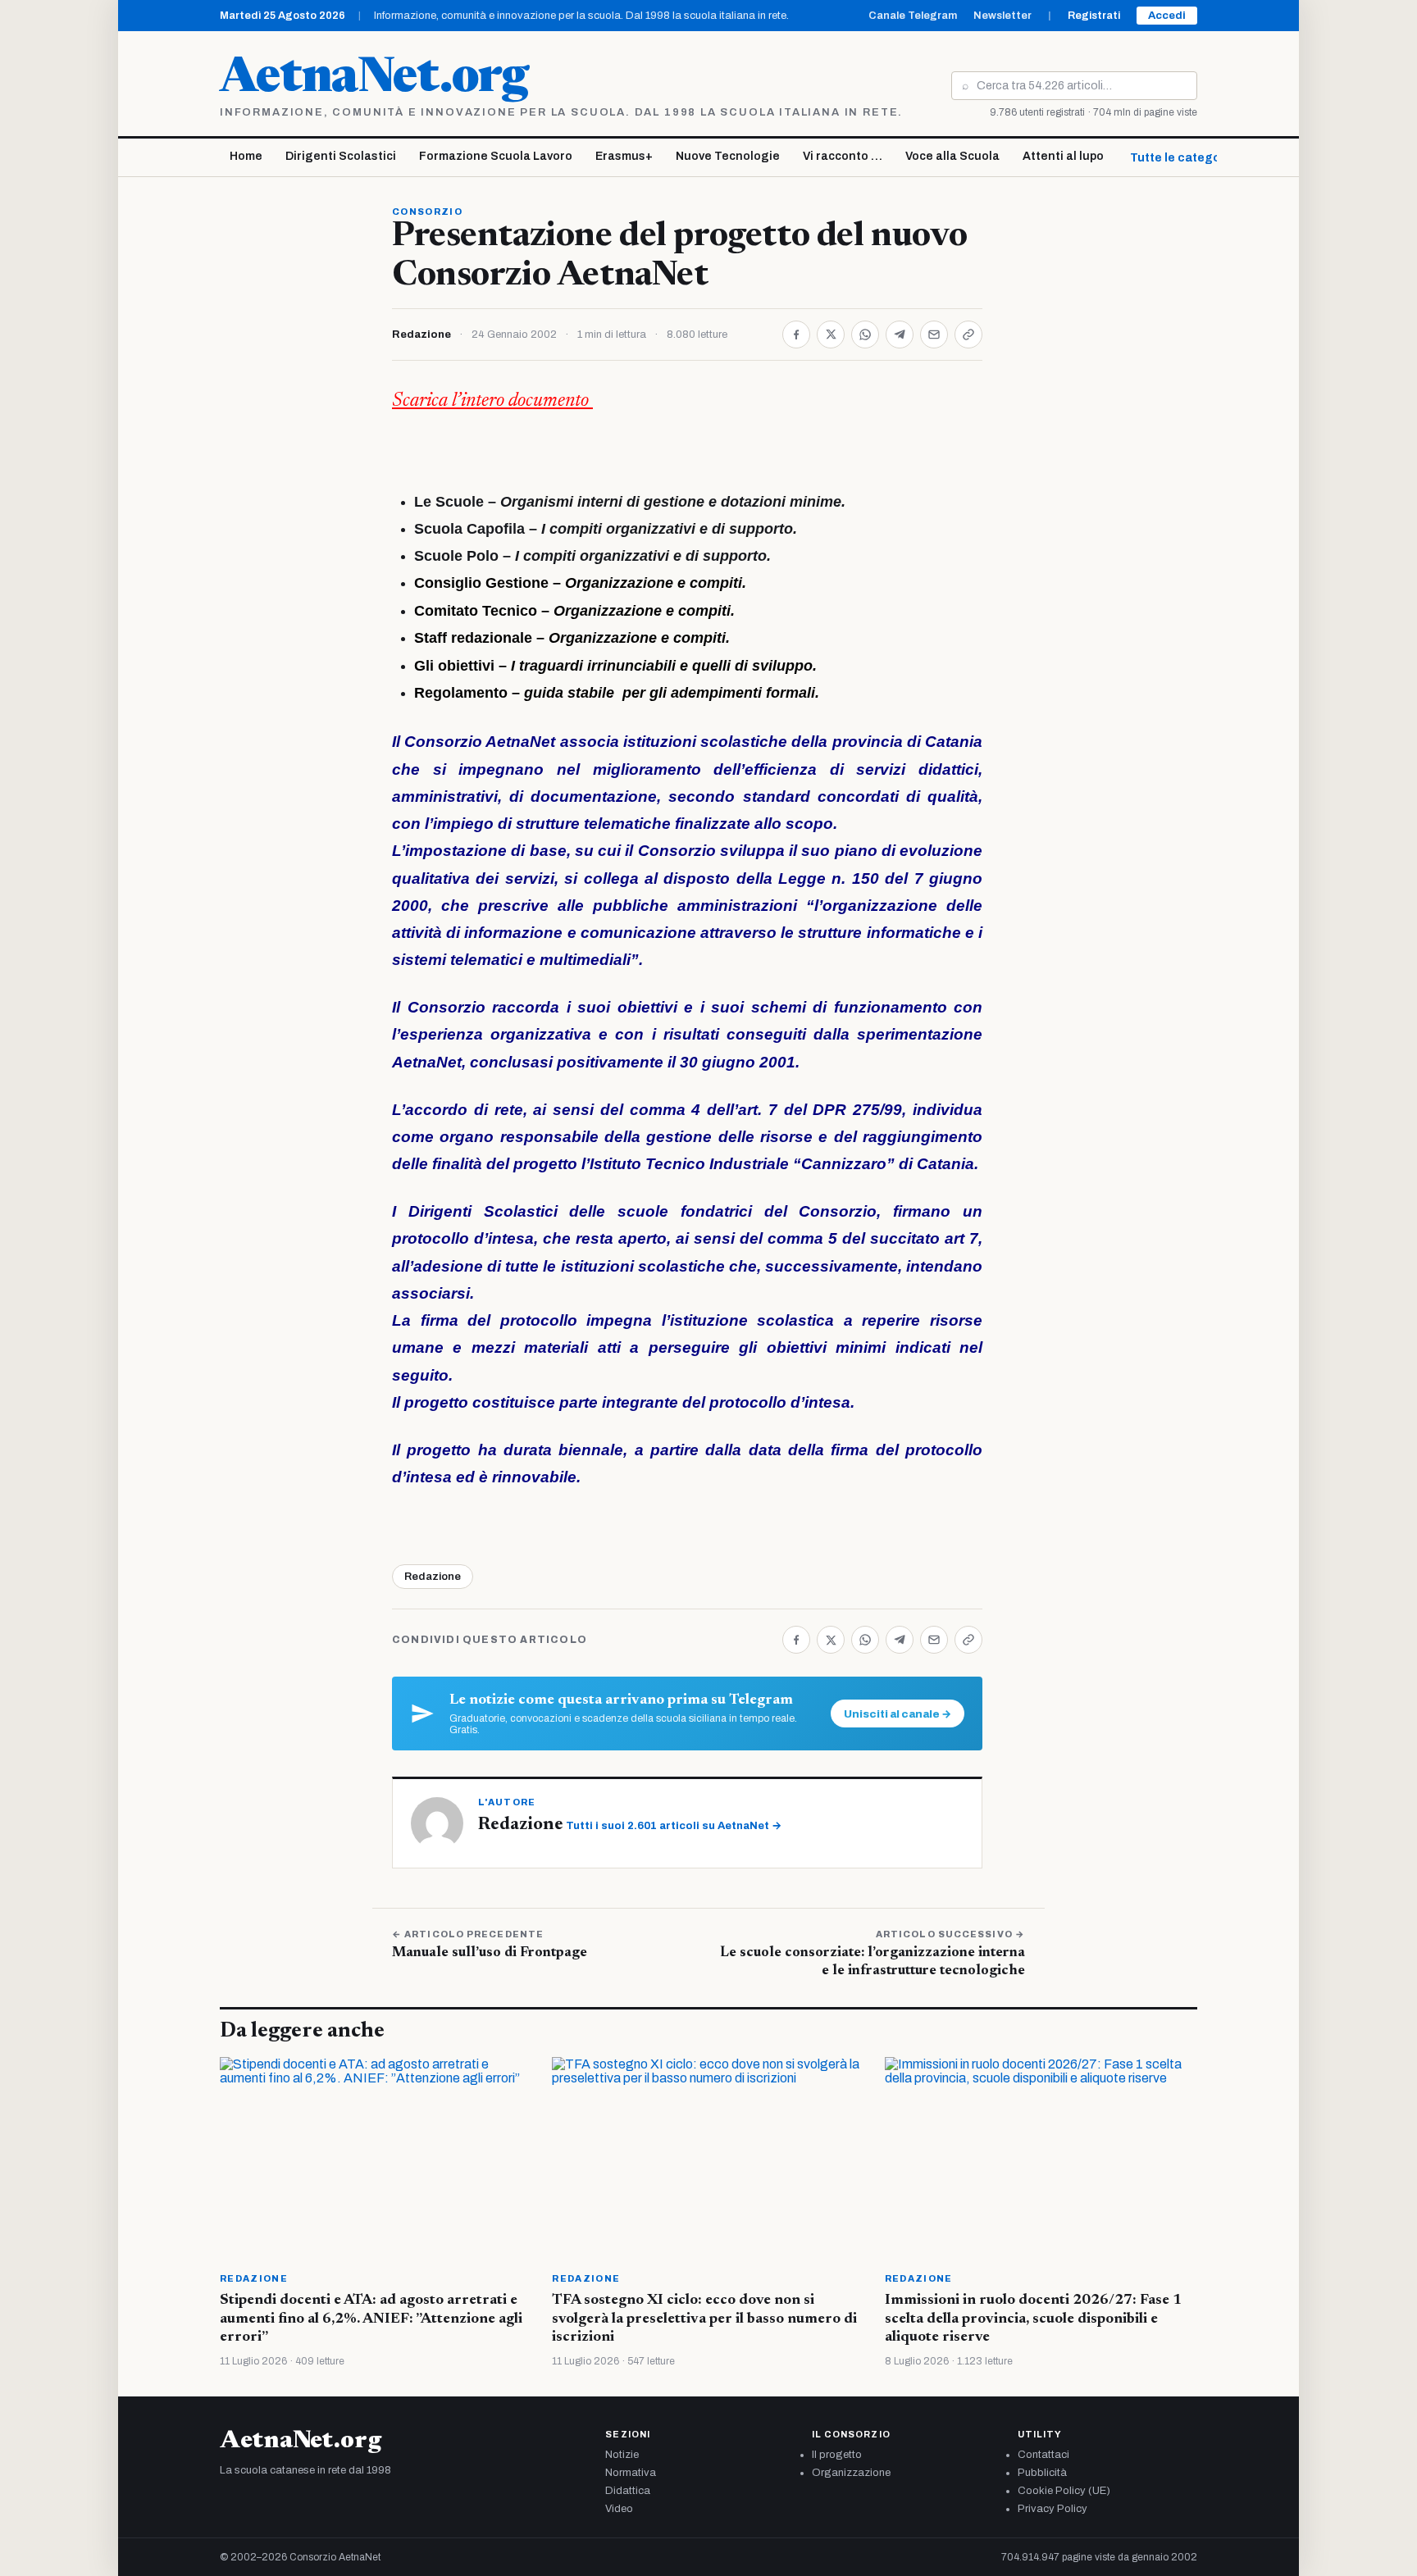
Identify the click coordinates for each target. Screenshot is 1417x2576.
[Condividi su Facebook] (796, 335)
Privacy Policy (1052, 2509)
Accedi (1167, 16)
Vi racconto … (843, 156)
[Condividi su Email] (934, 335)
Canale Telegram (913, 16)
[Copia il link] (968, 335)
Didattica (628, 2491)
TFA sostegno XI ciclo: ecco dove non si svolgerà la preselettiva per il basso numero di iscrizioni (704, 2319)
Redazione (421, 335)
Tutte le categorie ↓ (1187, 158)
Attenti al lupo (1063, 156)
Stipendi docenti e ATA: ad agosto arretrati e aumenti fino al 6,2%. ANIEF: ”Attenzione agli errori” (371, 2319)
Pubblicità (1042, 2473)
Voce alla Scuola (952, 156)
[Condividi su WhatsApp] (865, 335)
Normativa (631, 2473)
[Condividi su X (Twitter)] (831, 335)
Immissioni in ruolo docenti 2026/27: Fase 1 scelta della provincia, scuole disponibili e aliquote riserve (1033, 2319)
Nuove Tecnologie (728, 156)
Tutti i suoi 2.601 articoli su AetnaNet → (674, 1826)
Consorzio (427, 212)
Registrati (1094, 16)
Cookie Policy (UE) (1064, 2491)
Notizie (622, 2455)
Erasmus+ (624, 156)
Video (619, 2509)
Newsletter (1002, 16)
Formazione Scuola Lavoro (496, 156)
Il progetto (837, 2455)
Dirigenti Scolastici (341, 156)
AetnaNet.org (374, 80)
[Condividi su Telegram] (900, 335)
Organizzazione (851, 2473)
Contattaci (1043, 2455)
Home (246, 156)
